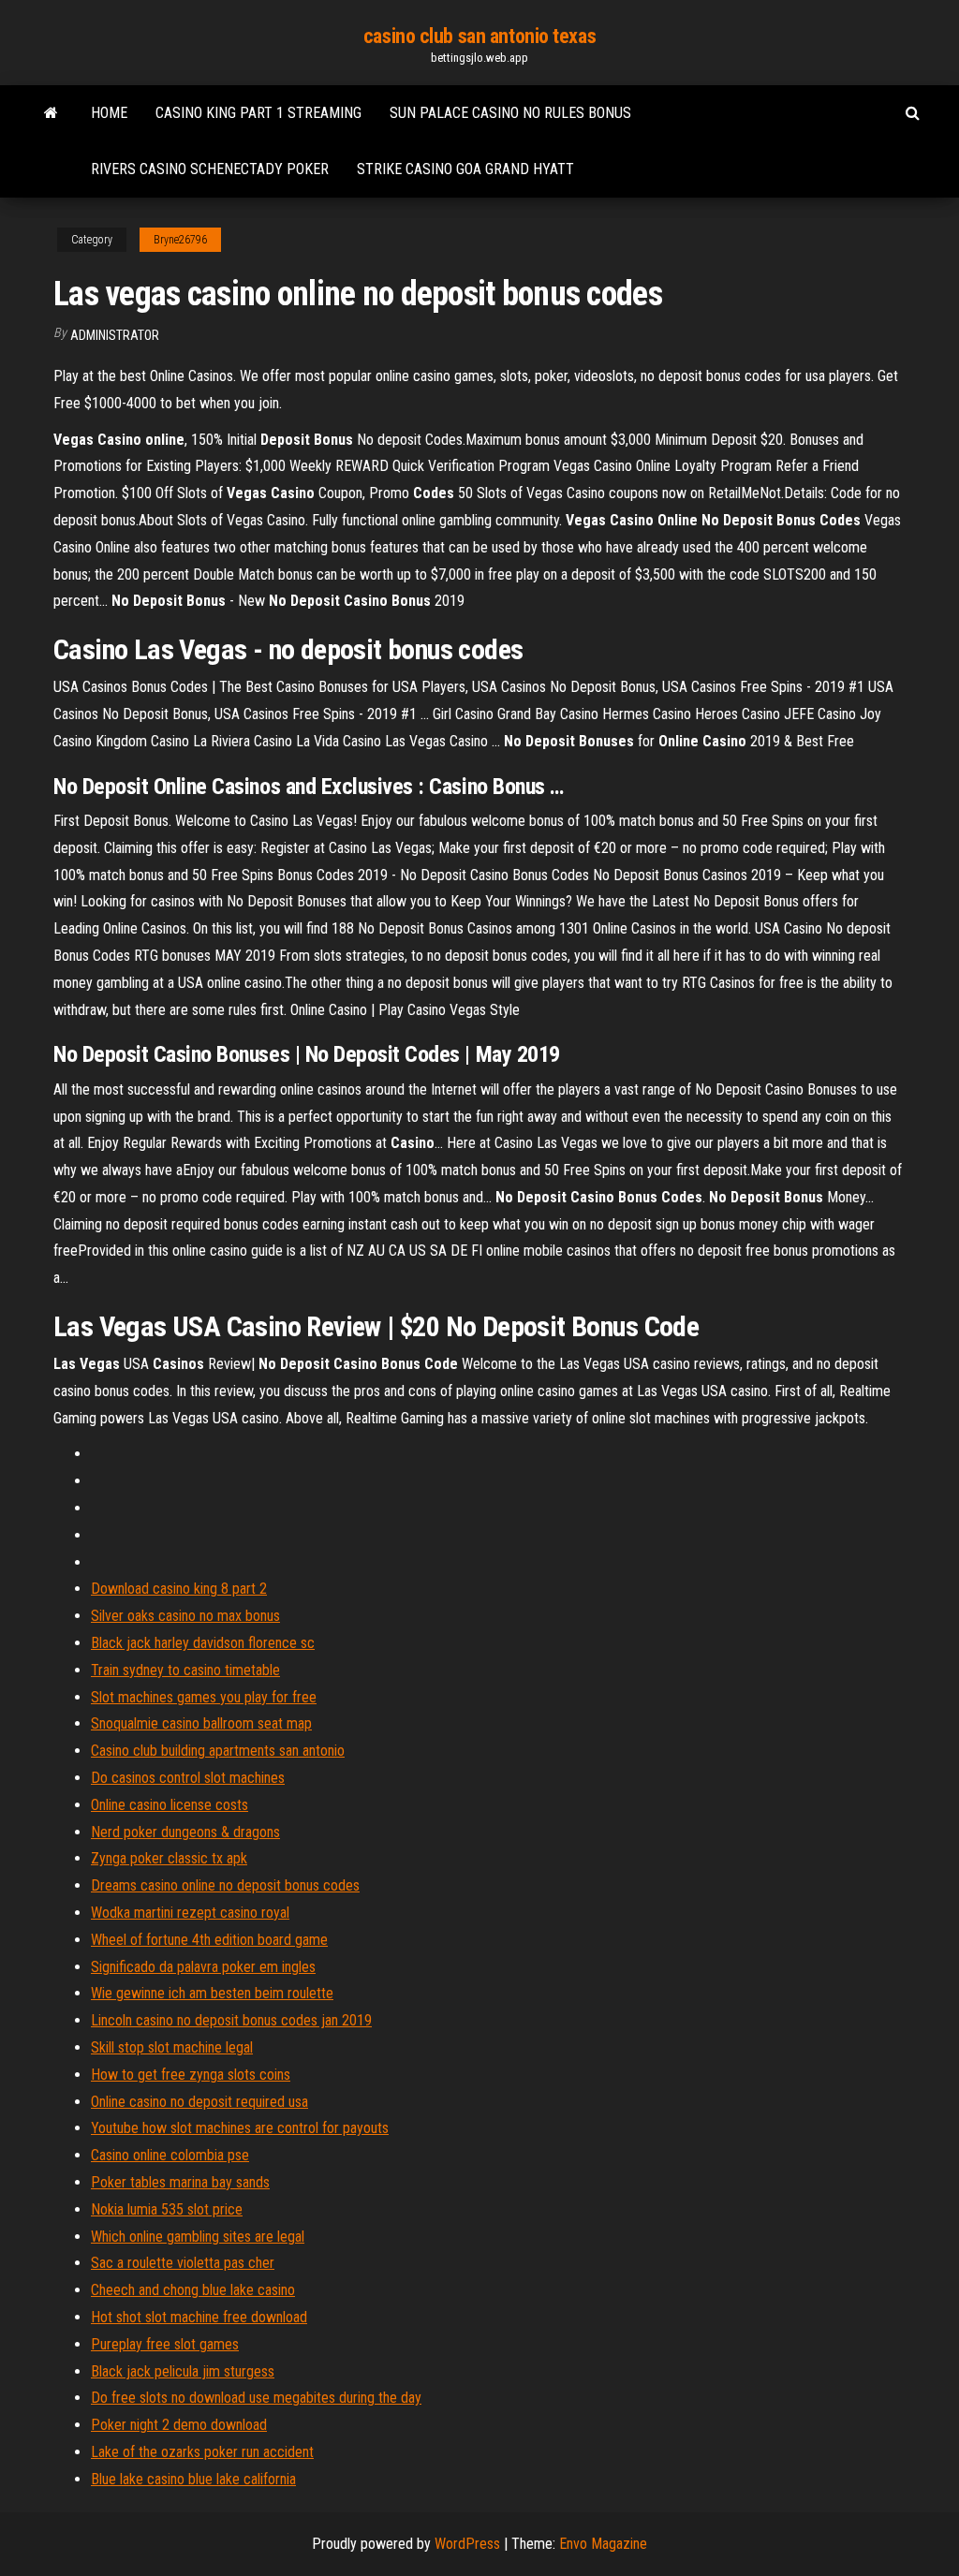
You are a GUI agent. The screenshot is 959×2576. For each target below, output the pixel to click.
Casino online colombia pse (170, 2155)
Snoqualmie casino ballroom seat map (201, 1723)
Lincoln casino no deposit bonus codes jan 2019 (231, 2020)
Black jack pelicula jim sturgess (183, 2371)
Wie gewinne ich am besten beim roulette (212, 1993)
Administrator (115, 335)
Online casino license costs (170, 1805)
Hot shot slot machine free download (199, 2317)
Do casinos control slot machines (188, 1778)
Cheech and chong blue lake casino (193, 2290)
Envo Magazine (603, 2544)
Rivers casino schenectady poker (210, 169)
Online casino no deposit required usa (199, 2102)
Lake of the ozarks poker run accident (202, 2452)
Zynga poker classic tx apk (169, 1858)
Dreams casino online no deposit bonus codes (225, 1885)
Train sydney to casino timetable (185, 1670)
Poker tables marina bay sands (180, 2182)
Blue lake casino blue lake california (193, 2479)
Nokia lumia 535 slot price (167, 2209)
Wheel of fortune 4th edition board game (209, 1940)
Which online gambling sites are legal (198, 2237)
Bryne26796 (180, 240)
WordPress (467, 2544)
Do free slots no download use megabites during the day (256, 2398)
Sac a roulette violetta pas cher (183, 2263)
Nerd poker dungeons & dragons (185, 1832)
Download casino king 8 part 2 (179, 1589)
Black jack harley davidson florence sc (203, 1643)
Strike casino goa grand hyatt (465, 169)
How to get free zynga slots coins (191, 2075)
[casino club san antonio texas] (51, 113)
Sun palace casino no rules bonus (510, 113)
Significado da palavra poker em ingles (203, 1967)
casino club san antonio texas (479, 36)
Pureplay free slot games (165, 2344)
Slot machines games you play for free (204, 1697)
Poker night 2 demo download (179, 2425)
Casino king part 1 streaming (258, 113)
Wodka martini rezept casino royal (190, 1913)
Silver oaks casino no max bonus (185, 1616)
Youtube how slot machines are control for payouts (240, 2128)
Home (109, 113)
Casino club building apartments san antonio (218, 1751)
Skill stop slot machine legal (172, 2047)
